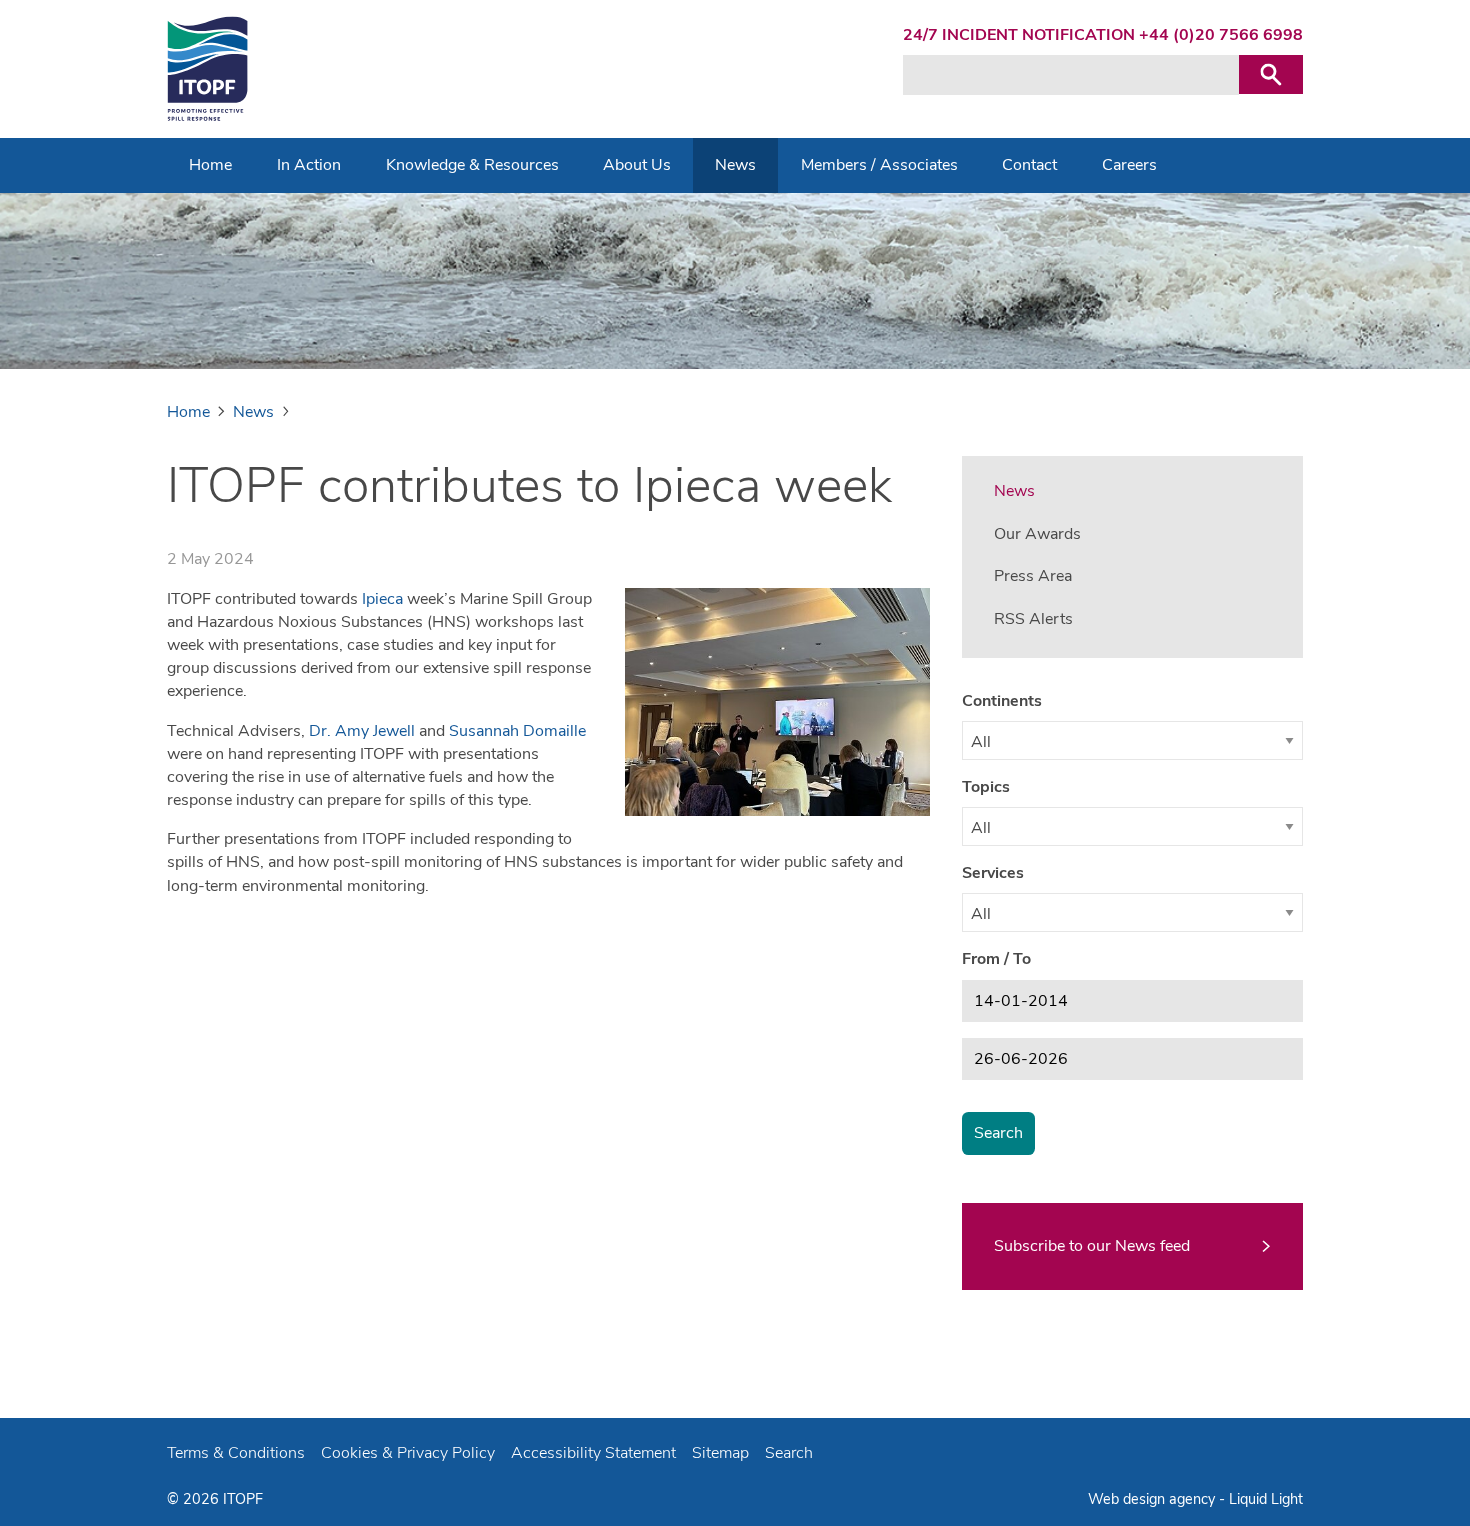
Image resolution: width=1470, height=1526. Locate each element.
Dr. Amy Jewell (362, 731)
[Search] (1271, 74)
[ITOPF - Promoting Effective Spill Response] (207, 69)
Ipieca (382, 599)
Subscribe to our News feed (1092, 1246)
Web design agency (1153, 1499)
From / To (996, 959)
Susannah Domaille (517, 731)
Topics (986, 787)
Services (993, 873)
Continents (1002, 701)
